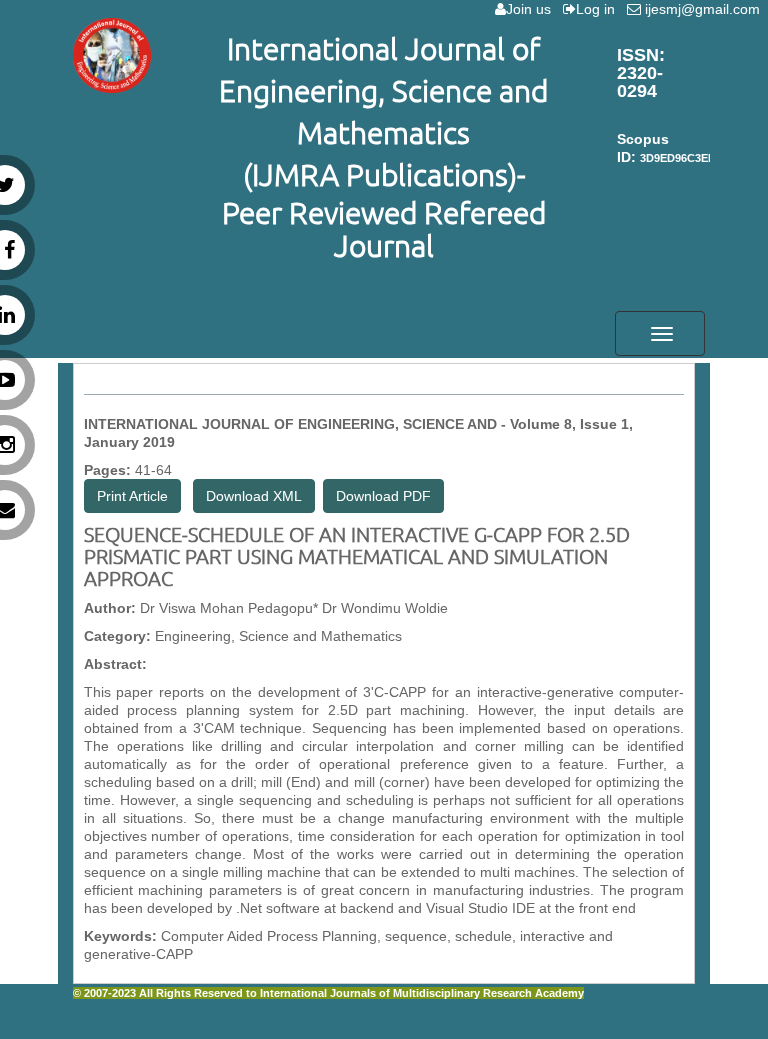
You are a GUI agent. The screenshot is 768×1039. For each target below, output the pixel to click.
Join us (532, 9)
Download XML (254, 496)
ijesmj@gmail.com (704, 9)
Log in (599, 9)
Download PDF (383, 496)
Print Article (132, 496)
